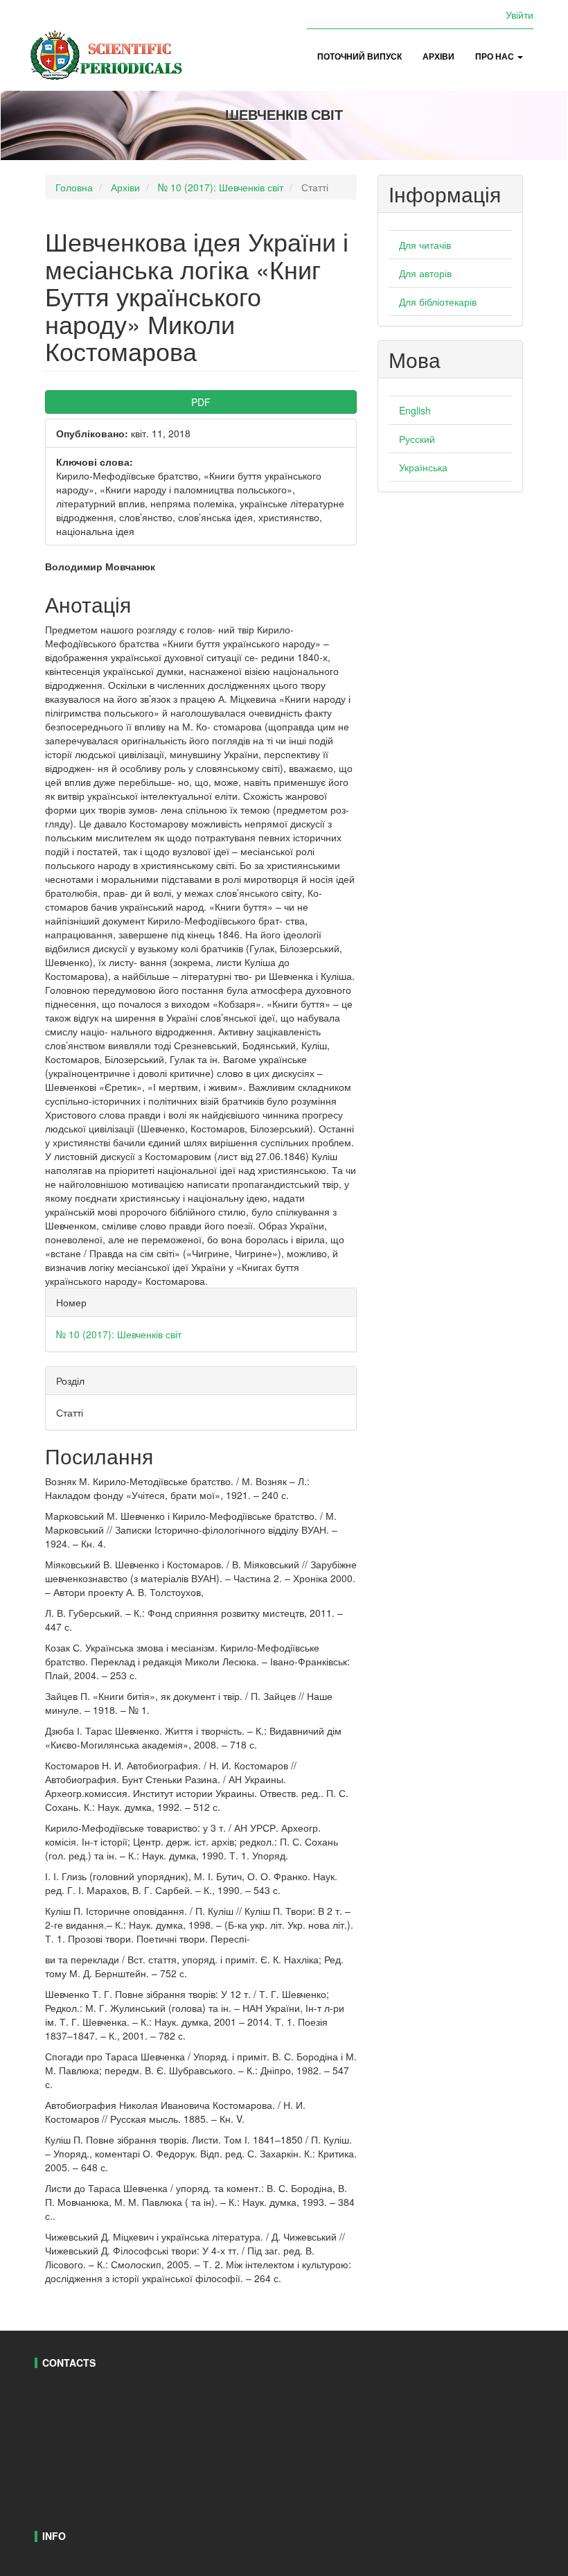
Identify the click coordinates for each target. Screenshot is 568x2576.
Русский (417, 439)
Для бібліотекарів (438, 301)
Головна (74, 187)
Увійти (520, 15)
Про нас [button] (496, 56)
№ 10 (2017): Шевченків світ (221, 187)
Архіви (438, 56)
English (415, 410)
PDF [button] (201, 402)
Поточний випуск (360, 56)
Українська (423, 467)
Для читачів (425, 245)
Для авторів (425, 273)
